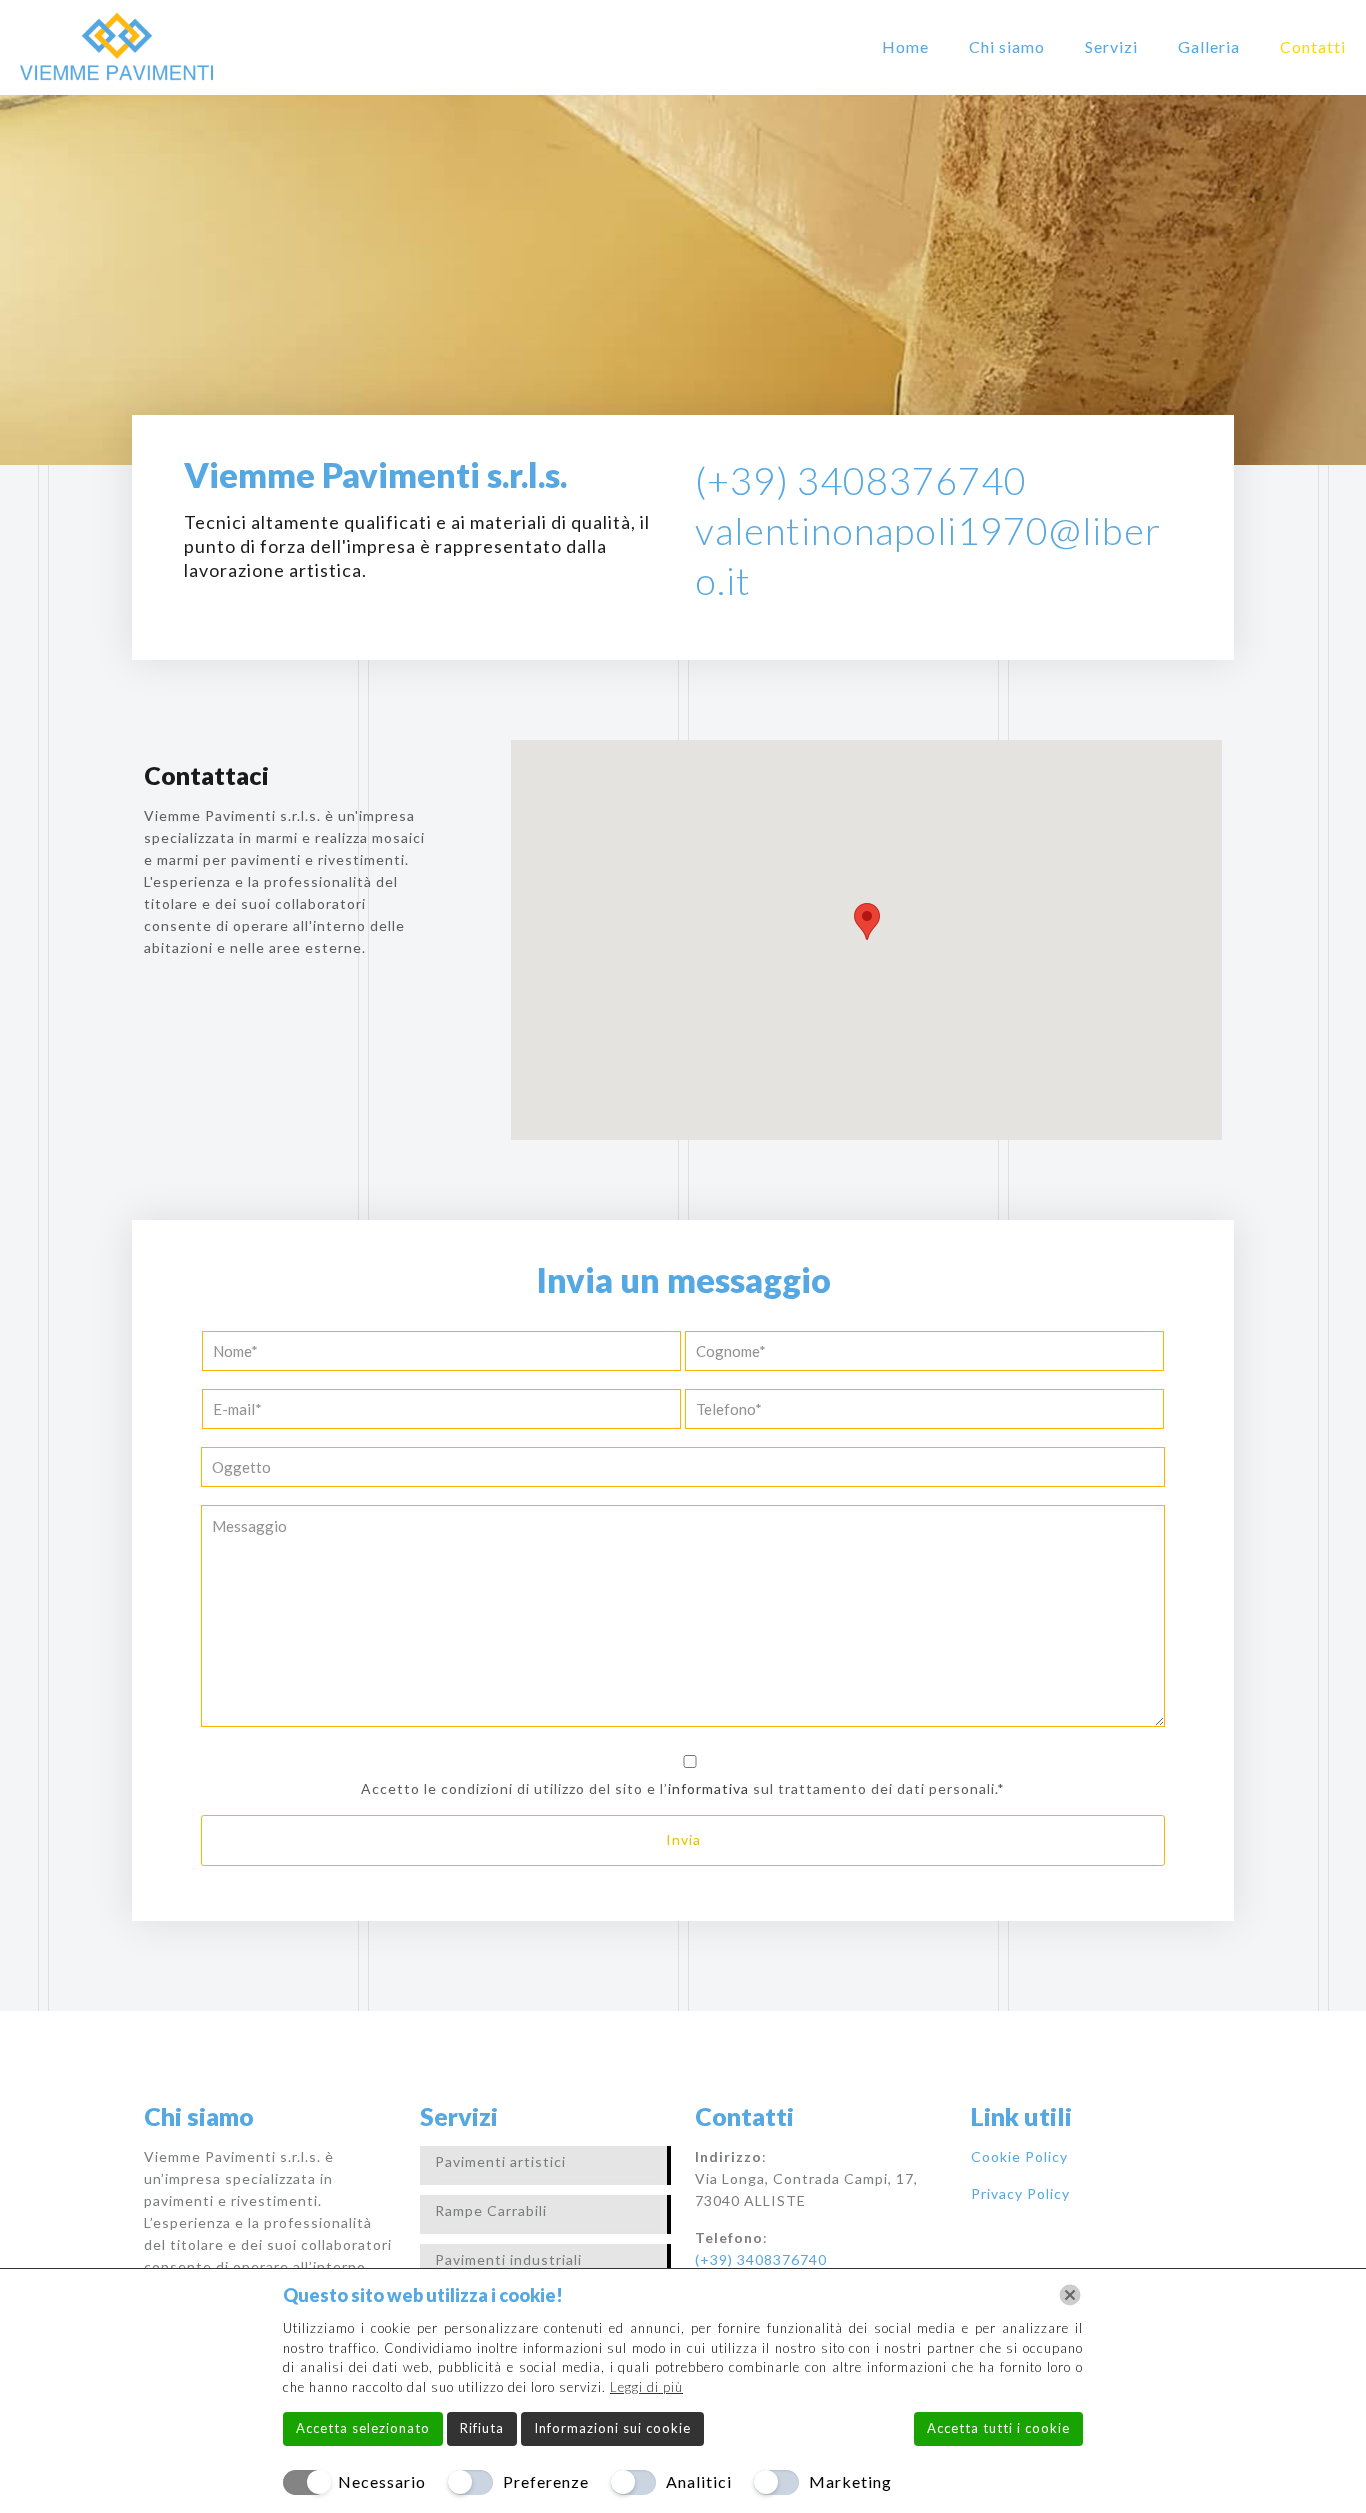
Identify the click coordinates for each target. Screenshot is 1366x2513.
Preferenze (546, 2481)
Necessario (382, 2481)
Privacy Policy (1020, 2193)
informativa (708, 1788)
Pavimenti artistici (500, 2161)
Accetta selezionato (363, 2428)
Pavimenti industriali (508, 2259)
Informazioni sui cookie (612, 2428)
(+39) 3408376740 (861, 480)
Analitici (699, 2481)
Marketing (850, 2481)
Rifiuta (482, 2428)
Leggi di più (646, 2387)
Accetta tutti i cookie (998, 2428)
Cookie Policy (1019, 2156)
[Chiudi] (1070, 2295)
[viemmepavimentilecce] (116, 47)
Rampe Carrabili (491, 2210)
